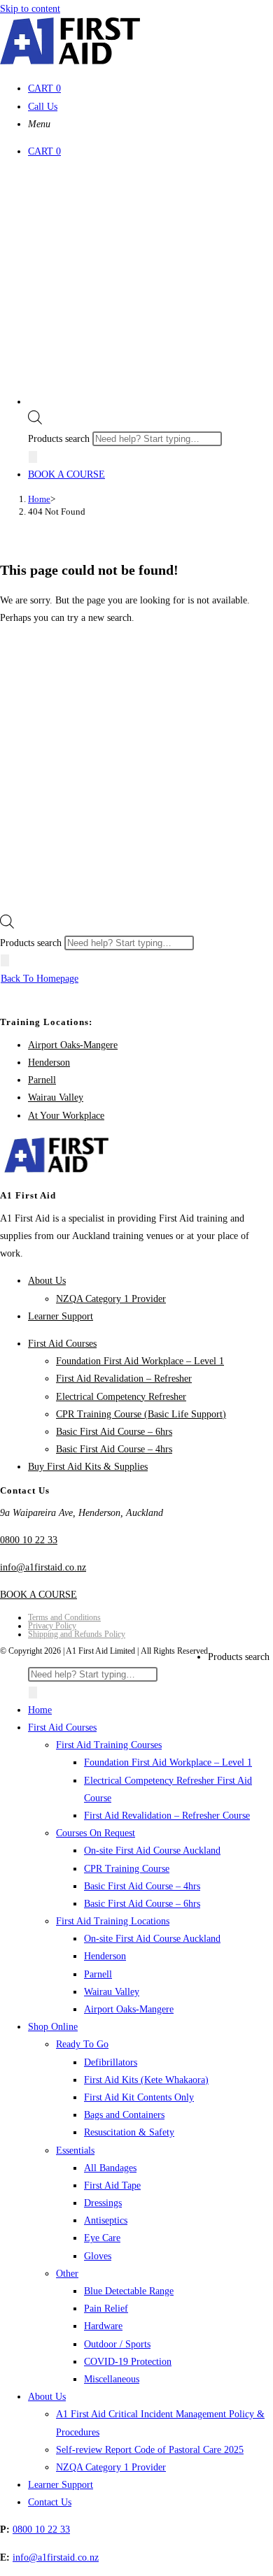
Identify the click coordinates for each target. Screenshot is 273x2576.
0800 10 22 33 (29, 1540)
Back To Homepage (40, 979)
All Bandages (110, 2168)
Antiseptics (106, 2220)
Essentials (75, 2151)
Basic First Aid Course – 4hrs (114, 1449)
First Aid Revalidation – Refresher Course (167, 1816)
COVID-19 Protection (128, 2362)
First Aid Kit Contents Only (139, 2097)
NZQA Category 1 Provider (111, 1299)
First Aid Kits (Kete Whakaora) (146, 2080)
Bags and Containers (124, 2115)
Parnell (42, 1080)
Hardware (103, 2326)
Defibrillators (111, 2062)
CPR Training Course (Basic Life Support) (141, 1414)
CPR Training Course (127, 1869)
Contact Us (50, 2502)
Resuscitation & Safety (129, 2132)
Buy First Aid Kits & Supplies (88, 1467)
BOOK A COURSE (66, 474)
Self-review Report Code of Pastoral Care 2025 (150, 2450)
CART (44, 88)
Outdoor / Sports (117, 2344)
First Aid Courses (62, 1344)
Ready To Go (82, 2044)
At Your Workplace (66, 1116)
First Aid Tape (112, 2185)
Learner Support (61, 1316)
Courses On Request (96, 1833)
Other (67, 2274)
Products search (60, 439)
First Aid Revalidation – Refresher (124, 1379)
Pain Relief (106, 2309)
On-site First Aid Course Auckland (152, 1851)
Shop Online (53, 2027)
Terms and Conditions (64, 1617)
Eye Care (102, 2238)
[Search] (33, 457)
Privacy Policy (52, 1626)
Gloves (98, 2256)
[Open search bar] (35, 421)
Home (40, 1710)
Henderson (49, 1062)
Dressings (103, 2203)
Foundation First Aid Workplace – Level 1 (140, 1361)
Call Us (43, 107)
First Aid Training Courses (109, 1745)
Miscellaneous (112, 2379)
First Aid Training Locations (113, 1921)
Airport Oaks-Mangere (73, 1045)
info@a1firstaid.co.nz (43, 1567)
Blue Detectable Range (129, 2291)
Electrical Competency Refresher (121, 1397)
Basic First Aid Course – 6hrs (114, 1432)
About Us (47, 1281)
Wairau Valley (56, 1097)
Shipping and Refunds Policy (77, 1634)
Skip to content (30, 9)
